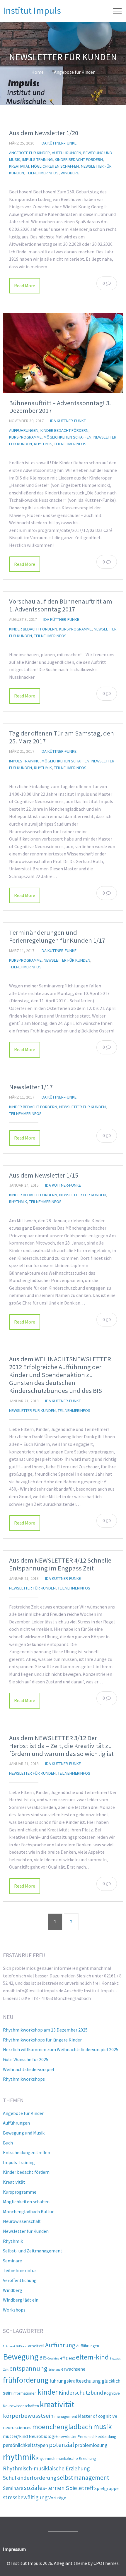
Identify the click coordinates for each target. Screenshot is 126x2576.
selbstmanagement (83, 2478)
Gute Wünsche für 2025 (26, 2059)
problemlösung (91, 2445)
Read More (25, 286)
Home (38, 72)
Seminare (12, 2261)
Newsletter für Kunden (67, 960)
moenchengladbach (62, 2427)
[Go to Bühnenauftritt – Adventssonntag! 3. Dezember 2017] (63, 353)
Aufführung (60, 2345)
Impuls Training (38, 159)
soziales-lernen (44, 2488)
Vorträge (57, 2498)
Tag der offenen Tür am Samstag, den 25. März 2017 (62, 737)
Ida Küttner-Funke (59, 143)
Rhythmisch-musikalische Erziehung (66, 2458)
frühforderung (26, 2380)
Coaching (53, 2358)
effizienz (68, 2358)
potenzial (62, 2445)
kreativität (57, 2404)
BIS (43, 2358)
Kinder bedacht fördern (79, 159)
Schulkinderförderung (30, 2478)
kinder (48, 2392)
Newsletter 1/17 (31, 1087)
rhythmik (19, 2457)
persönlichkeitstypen (25, 2445)
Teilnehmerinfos (42, 173)
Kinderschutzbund (81, 2393)
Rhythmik (43, 444)
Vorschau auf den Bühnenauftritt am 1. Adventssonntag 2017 (61, 605)
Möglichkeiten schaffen (55, 166)
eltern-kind (92, 2357)
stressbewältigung (25, 2497)
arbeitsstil (36, 2346)
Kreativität (19, 166)
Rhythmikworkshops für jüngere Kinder (42, 2040)
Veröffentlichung (20, 2280)
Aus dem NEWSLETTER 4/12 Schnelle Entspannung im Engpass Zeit (60, 1564)
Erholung (54, 2370)
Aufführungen (67, 153)
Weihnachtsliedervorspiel (29, 2069)
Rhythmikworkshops (24, 2079)
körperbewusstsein (28, 2416)
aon (25, 2346)
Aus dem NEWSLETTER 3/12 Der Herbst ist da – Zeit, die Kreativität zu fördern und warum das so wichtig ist (61, 1746)
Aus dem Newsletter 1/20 (44, 133)
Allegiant (63, 2563)
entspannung (28, 2368)
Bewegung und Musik (24, 2133)
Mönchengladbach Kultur (28, 2211)
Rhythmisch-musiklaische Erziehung (46, 2468)
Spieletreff (80, 2488)
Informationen (25, 2393)
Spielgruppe (107, 2488)
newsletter (68, 2436)
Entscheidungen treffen (27, 2152)
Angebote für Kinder (74, 72)
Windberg (70, 173)
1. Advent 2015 (12, 2346)
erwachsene (73, 2369)
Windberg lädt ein (21, 2300)
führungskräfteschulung (75, 2381)
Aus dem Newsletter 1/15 (44, 1175)
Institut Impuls (32, 11)
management (66, 2416)
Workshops (14, 2310)
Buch (8, 2143)
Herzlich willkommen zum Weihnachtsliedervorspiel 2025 (61, 2049)
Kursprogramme (25, 437)
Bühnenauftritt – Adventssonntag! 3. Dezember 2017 (60, 407)
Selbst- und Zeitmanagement (33, 2251)
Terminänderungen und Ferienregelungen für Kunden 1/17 (57, 936)
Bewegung (21, 2357)
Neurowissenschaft (22, 2221)
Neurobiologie (43, 2436)
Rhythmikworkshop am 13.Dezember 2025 (45, 2030)
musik (103, 2427)
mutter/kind (15, 2436)
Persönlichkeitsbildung (97, 2436)
